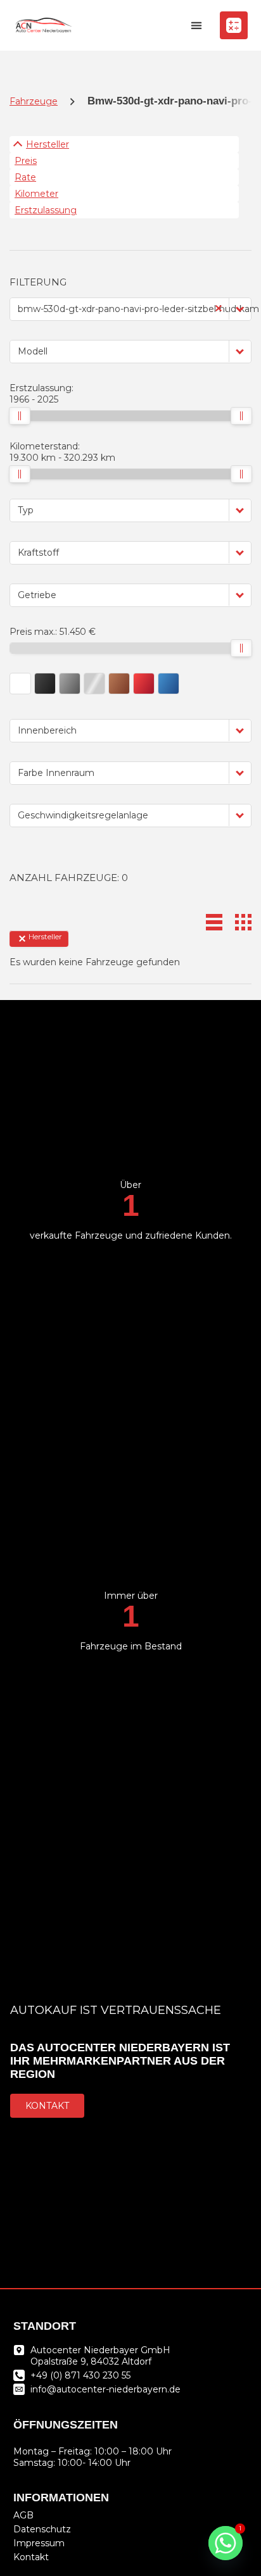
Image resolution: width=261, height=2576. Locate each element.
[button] (197, 26)
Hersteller (48, 144)
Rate (25, 177)
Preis (26, 161)
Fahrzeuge (34, 101)
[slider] (20, 416)
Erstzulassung (46, 210)
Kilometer (36, 194)
